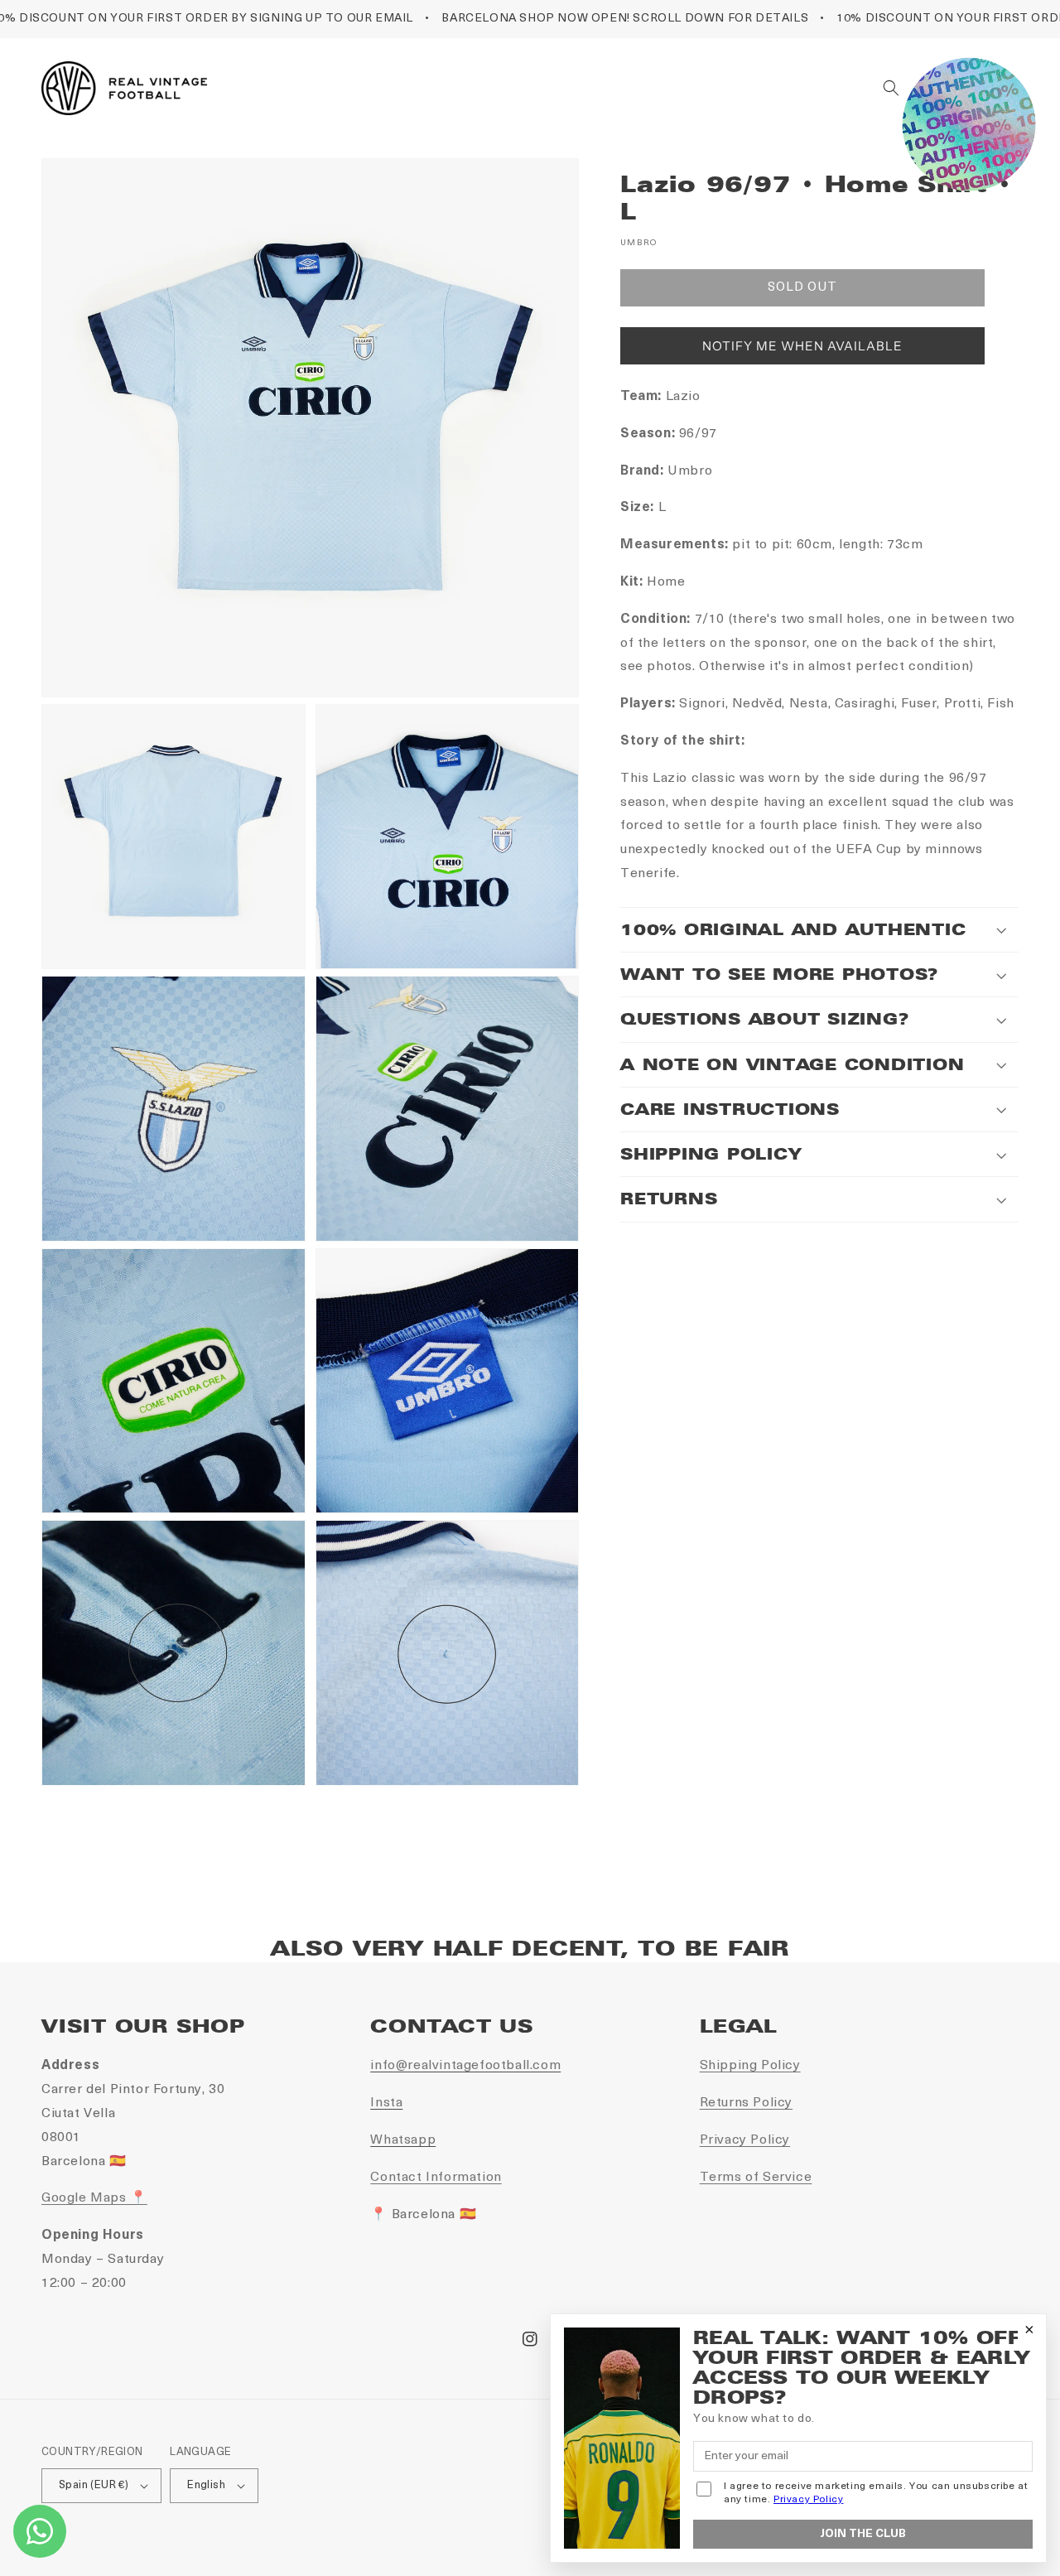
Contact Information (436, 2178)
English (206, 2485)
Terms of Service (756, 2178)
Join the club (863, 2534)
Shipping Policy (750, 2066)
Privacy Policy (745, 2140)
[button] (891, 88)
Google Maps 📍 (94, 2198)
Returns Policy (746, 2103)
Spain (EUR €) (94, 2485)
